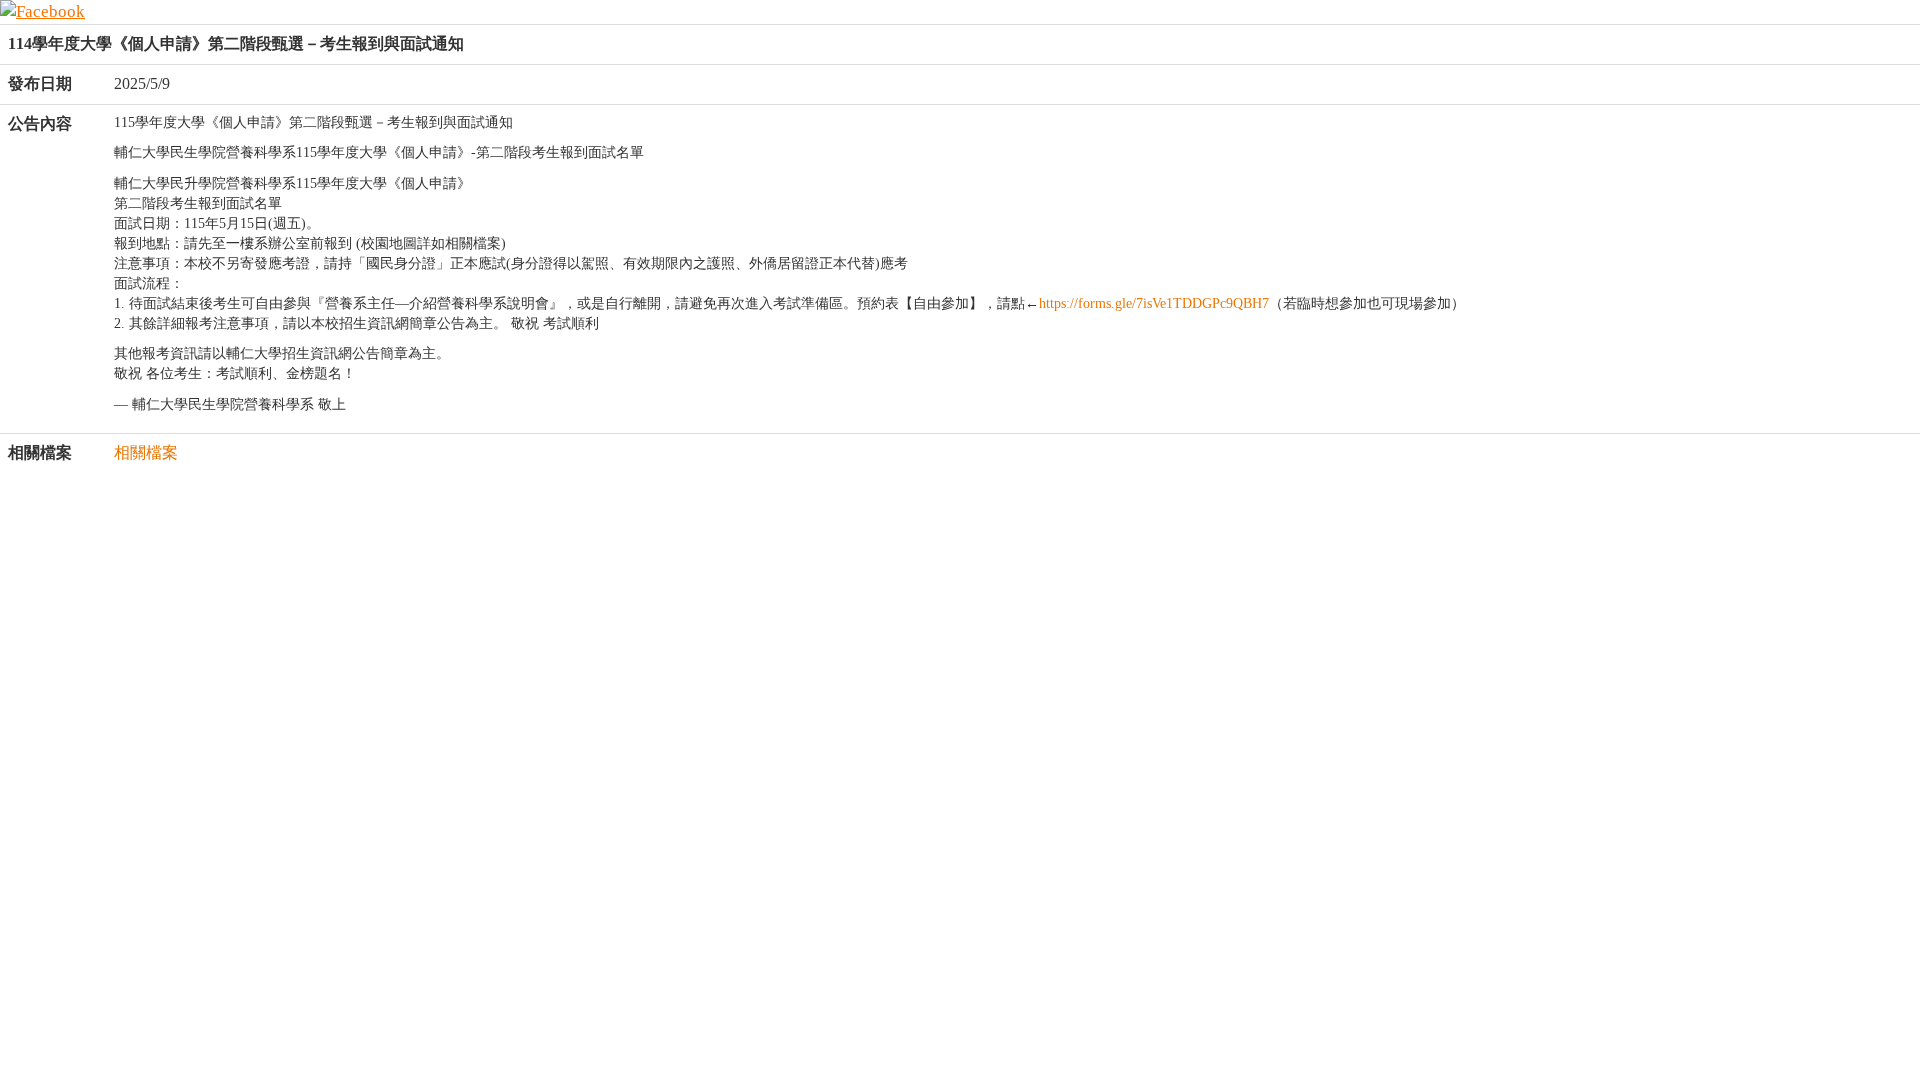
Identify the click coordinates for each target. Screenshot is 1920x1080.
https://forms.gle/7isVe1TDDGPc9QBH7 (1154, 303)
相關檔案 (146, 452)
